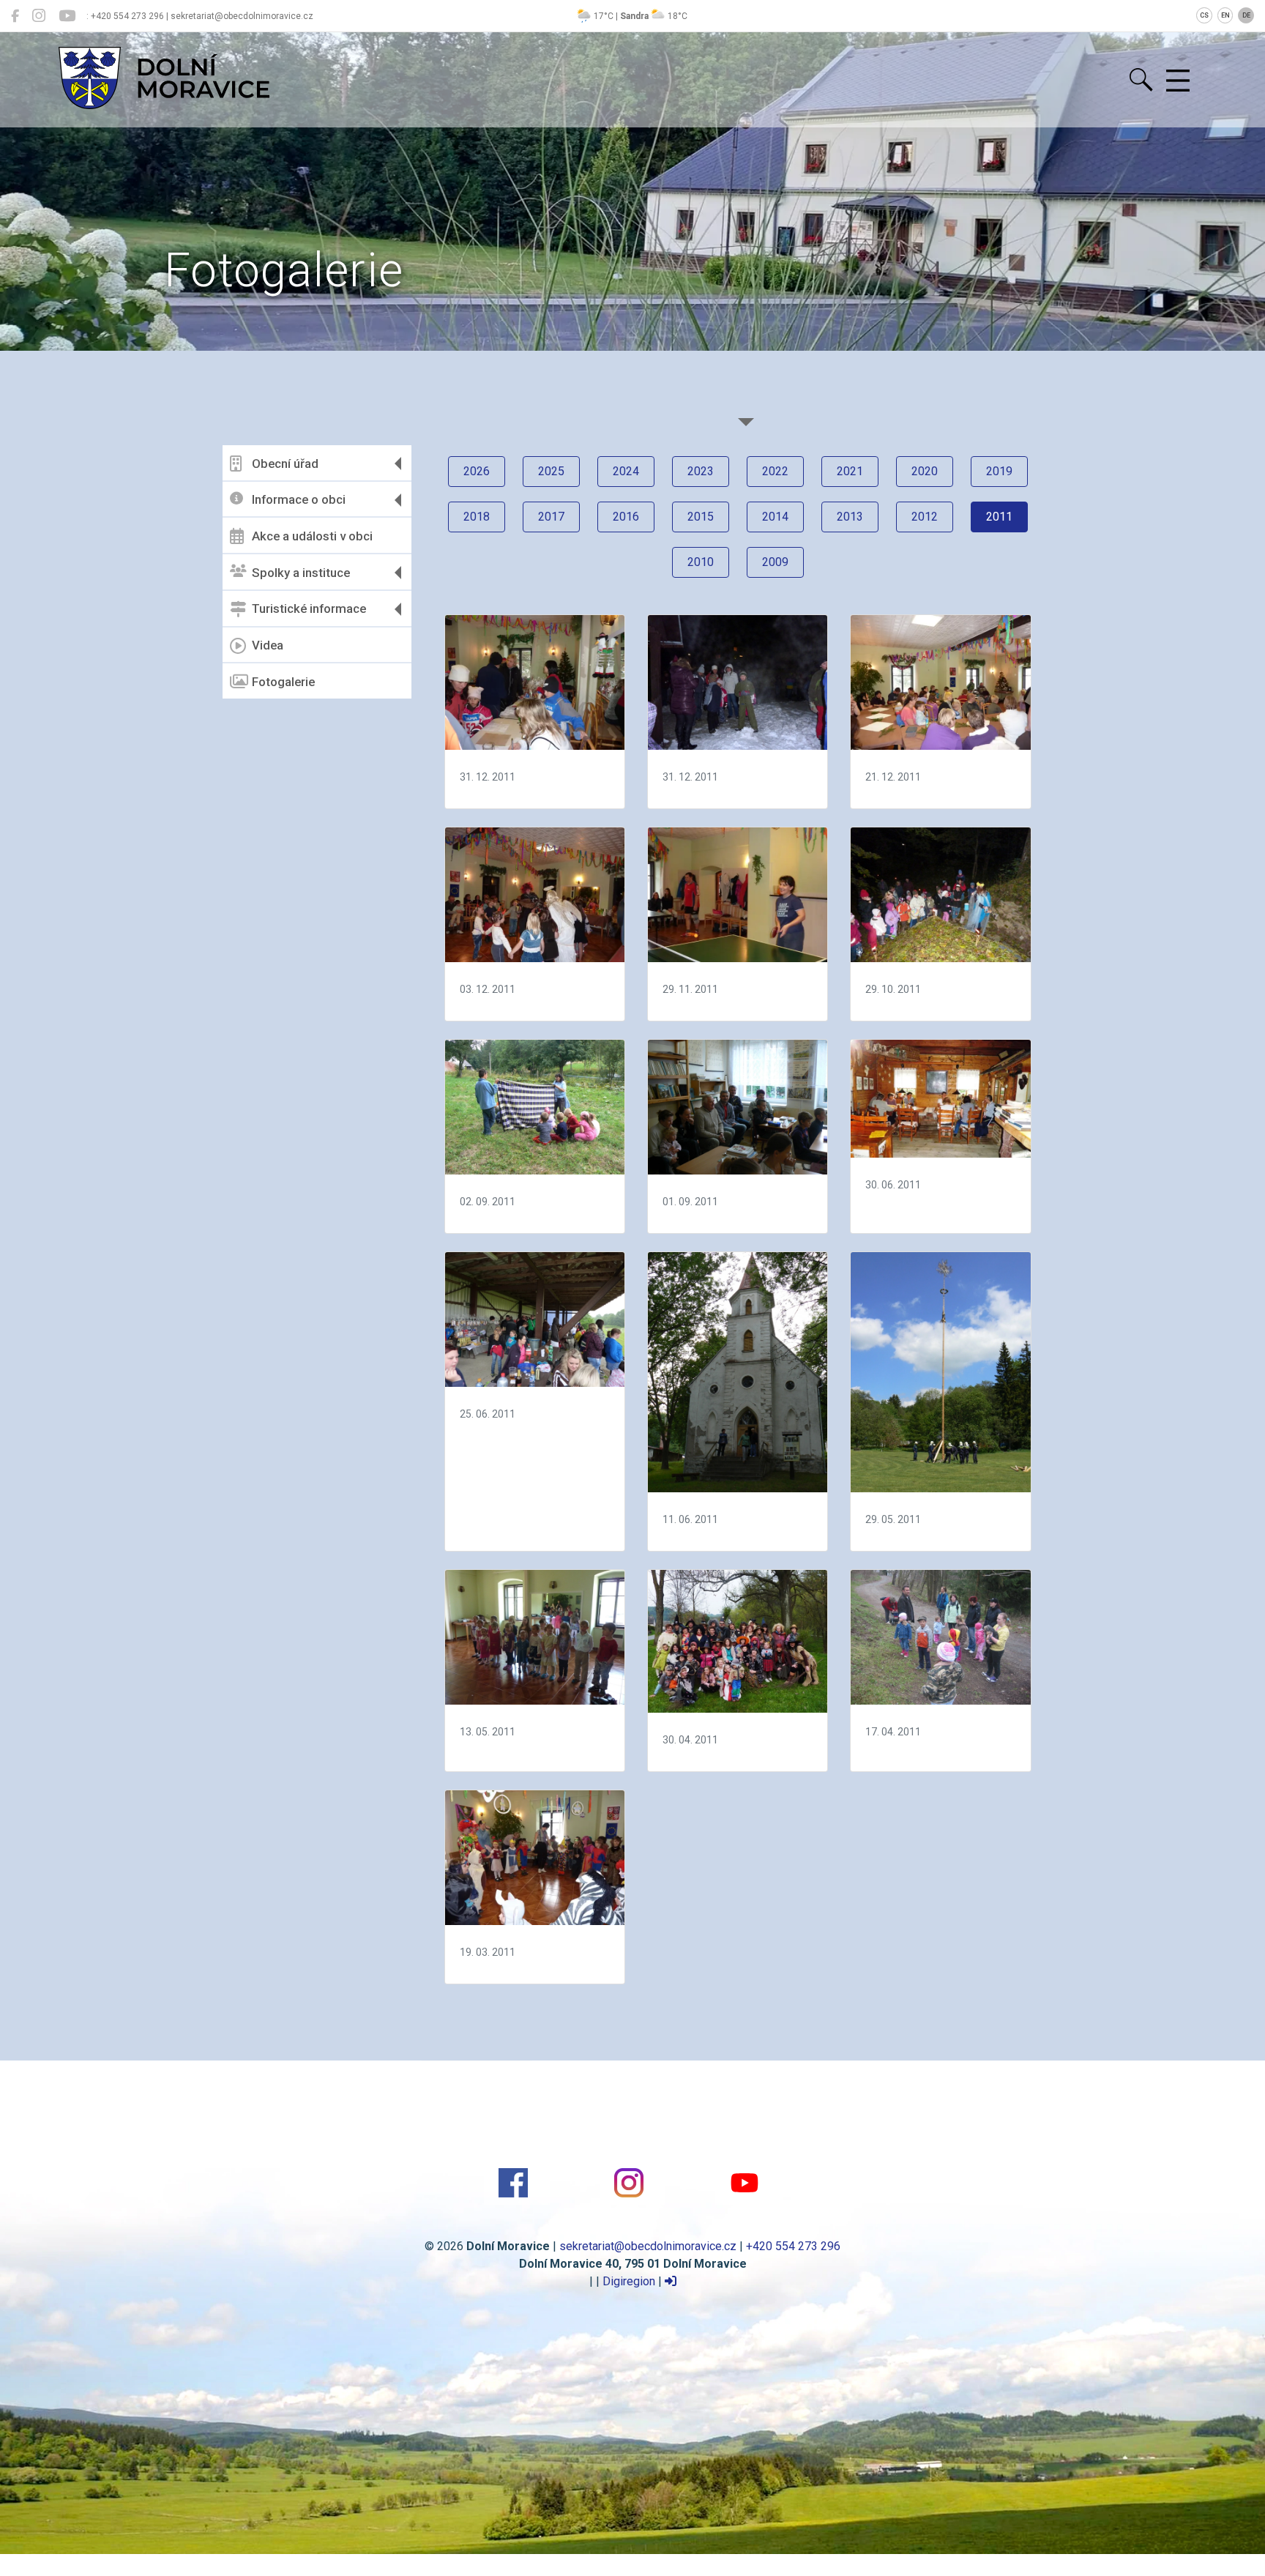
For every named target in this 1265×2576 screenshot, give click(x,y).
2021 (850, 471)
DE (1246, 15)
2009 (775, 562)
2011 (999, 517)
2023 (701, 471)
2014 (775, 517)
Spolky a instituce (301, 573)
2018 (477, 517)
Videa (268, 645)
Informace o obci (299, 499)
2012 (925, 517)
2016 (626, 517)
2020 (925, 471)
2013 (850, 517)
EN (1225, 15)
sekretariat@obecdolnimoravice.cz (648, 2246)
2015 (701, 517)
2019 (999, 471)
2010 (701, 562)
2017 (551, 517)
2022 (775, 471)
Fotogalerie (283, 682)
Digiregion (629, 2281)
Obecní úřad (285, 464)
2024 (626, 471)
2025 (551, 471)
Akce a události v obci (312, 536)
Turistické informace (309, 608)
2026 (477, 471)
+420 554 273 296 (793, 2246)
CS (1204, 15)
